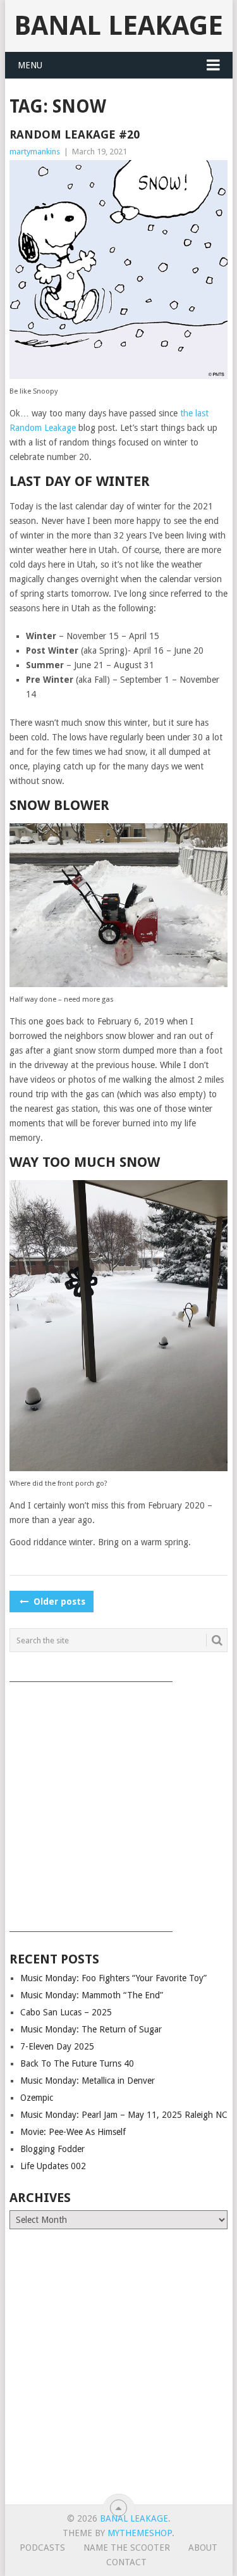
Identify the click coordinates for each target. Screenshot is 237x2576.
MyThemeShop (140, 2533)
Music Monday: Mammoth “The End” (92, 1995)
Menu (30, 65)
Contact (126, 2562)
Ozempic (37, 2098)
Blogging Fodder (52, 2149)
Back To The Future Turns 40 (77, 2063)
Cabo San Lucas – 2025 (66, 2012)
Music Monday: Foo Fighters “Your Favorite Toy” (113, 1978)
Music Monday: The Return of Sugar (91, 2029)
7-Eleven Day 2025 (57, 2046)
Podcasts (42, 2548)
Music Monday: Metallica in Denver (88, 2081)
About (203, 2548)
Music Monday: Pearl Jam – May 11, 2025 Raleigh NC (124, 2115)
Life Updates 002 (53, 2166)
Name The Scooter (127, 2548)
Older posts (58, 1602)
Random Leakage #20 (75, 134)
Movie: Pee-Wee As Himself (73, 2132)
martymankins (35, 152)
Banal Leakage (118, 26)
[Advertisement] (118, 1802)
